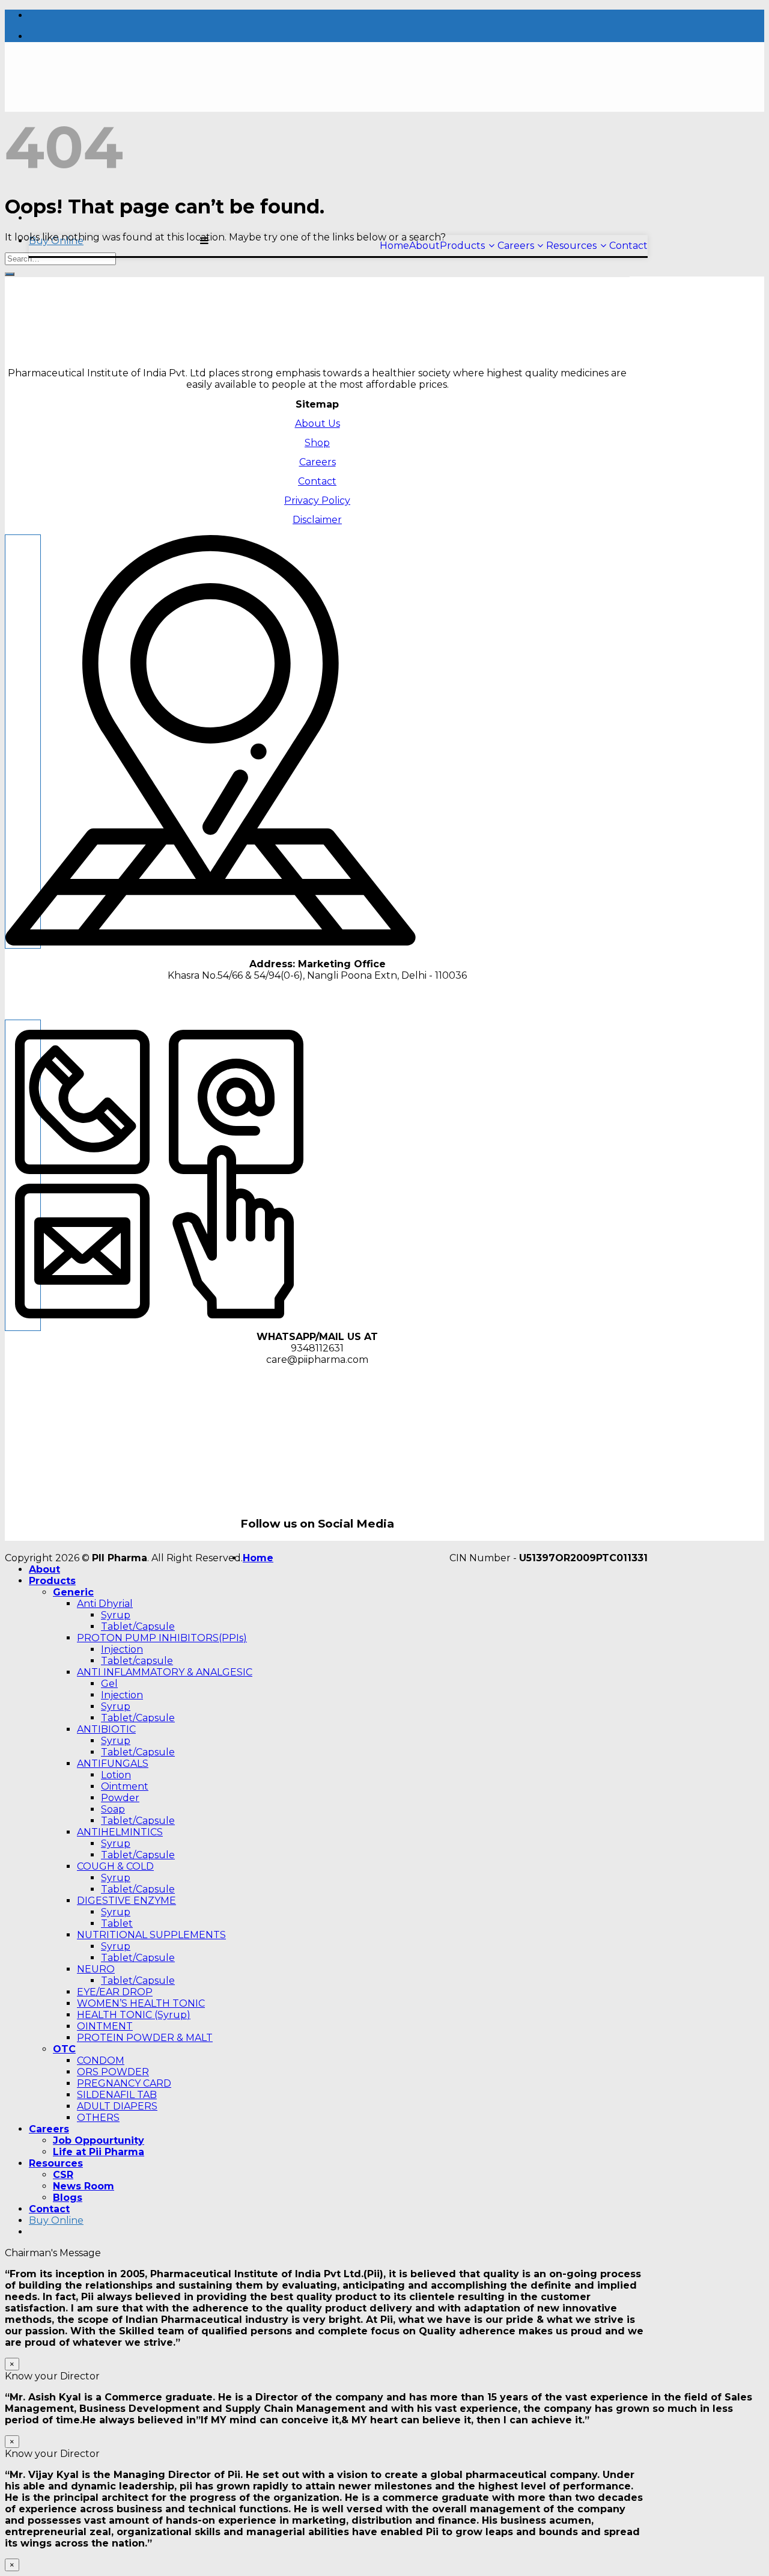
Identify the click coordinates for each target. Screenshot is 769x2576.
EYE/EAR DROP (115, 1992)
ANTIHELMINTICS (120, 1832)
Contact (317, 481)
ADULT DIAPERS (117, 2106)
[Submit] (10, 274)
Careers (318, 462)
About (44, 1569)
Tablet (117, 1923)
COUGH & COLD (115, 1866)
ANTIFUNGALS (113, 1764)
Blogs (68, 2198)
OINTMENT (105, 2026)
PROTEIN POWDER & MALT (145, 2038)
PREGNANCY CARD (124, 2083)
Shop (317, 443)
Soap (113, 1809)
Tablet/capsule (137, 1661)
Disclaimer (317, 520)
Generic (73, 1592)
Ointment (125, 1786)
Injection (122, 1649)
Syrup (116, 1615)
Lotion (116, 1775)
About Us (318, 424)
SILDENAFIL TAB (117, 2095)
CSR (63, 2175)
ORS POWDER (113, 2072)
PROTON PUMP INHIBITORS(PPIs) (162, 1638)
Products (52, 1581)
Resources (56, 2163)
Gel (109, 1684)
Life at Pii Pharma (99, 2152)
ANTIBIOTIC (106, 1729)
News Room (84, 2186)
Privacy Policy (317, 500)
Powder (120, 1798)
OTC (64, 2049)
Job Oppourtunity (99, 2140)
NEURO (96, 1969)
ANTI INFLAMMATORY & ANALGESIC (165, 1672)
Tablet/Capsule (138, 1626)
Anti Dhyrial (105, 1604)
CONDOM (101, 2060)
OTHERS (98, 2118)
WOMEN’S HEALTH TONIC (141, 2003)
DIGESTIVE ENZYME (126, 1901)
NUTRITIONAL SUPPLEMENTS (151, 1935)
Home (258, 1558)
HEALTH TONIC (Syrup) (134, 2015)
